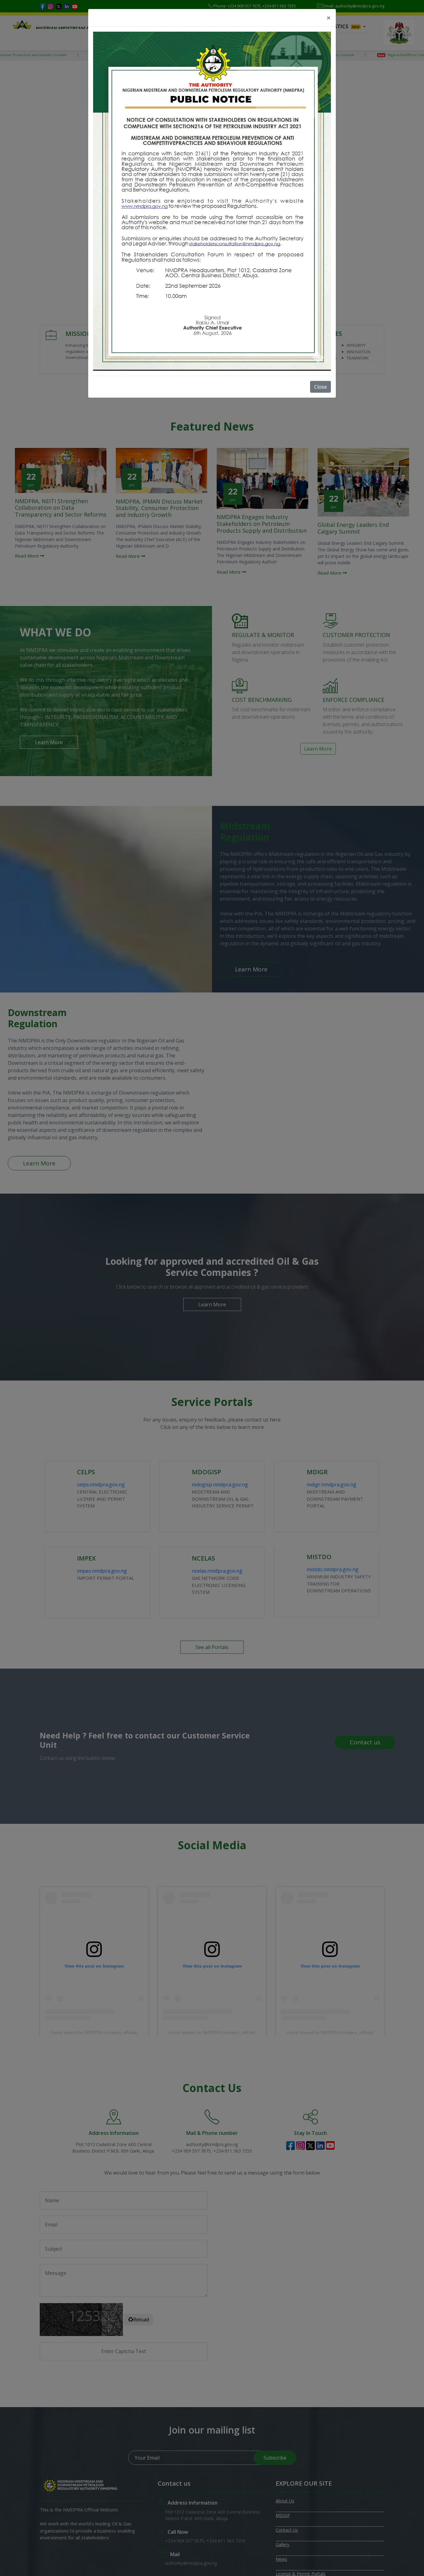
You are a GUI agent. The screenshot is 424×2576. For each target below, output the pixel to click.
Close (320, 387)
